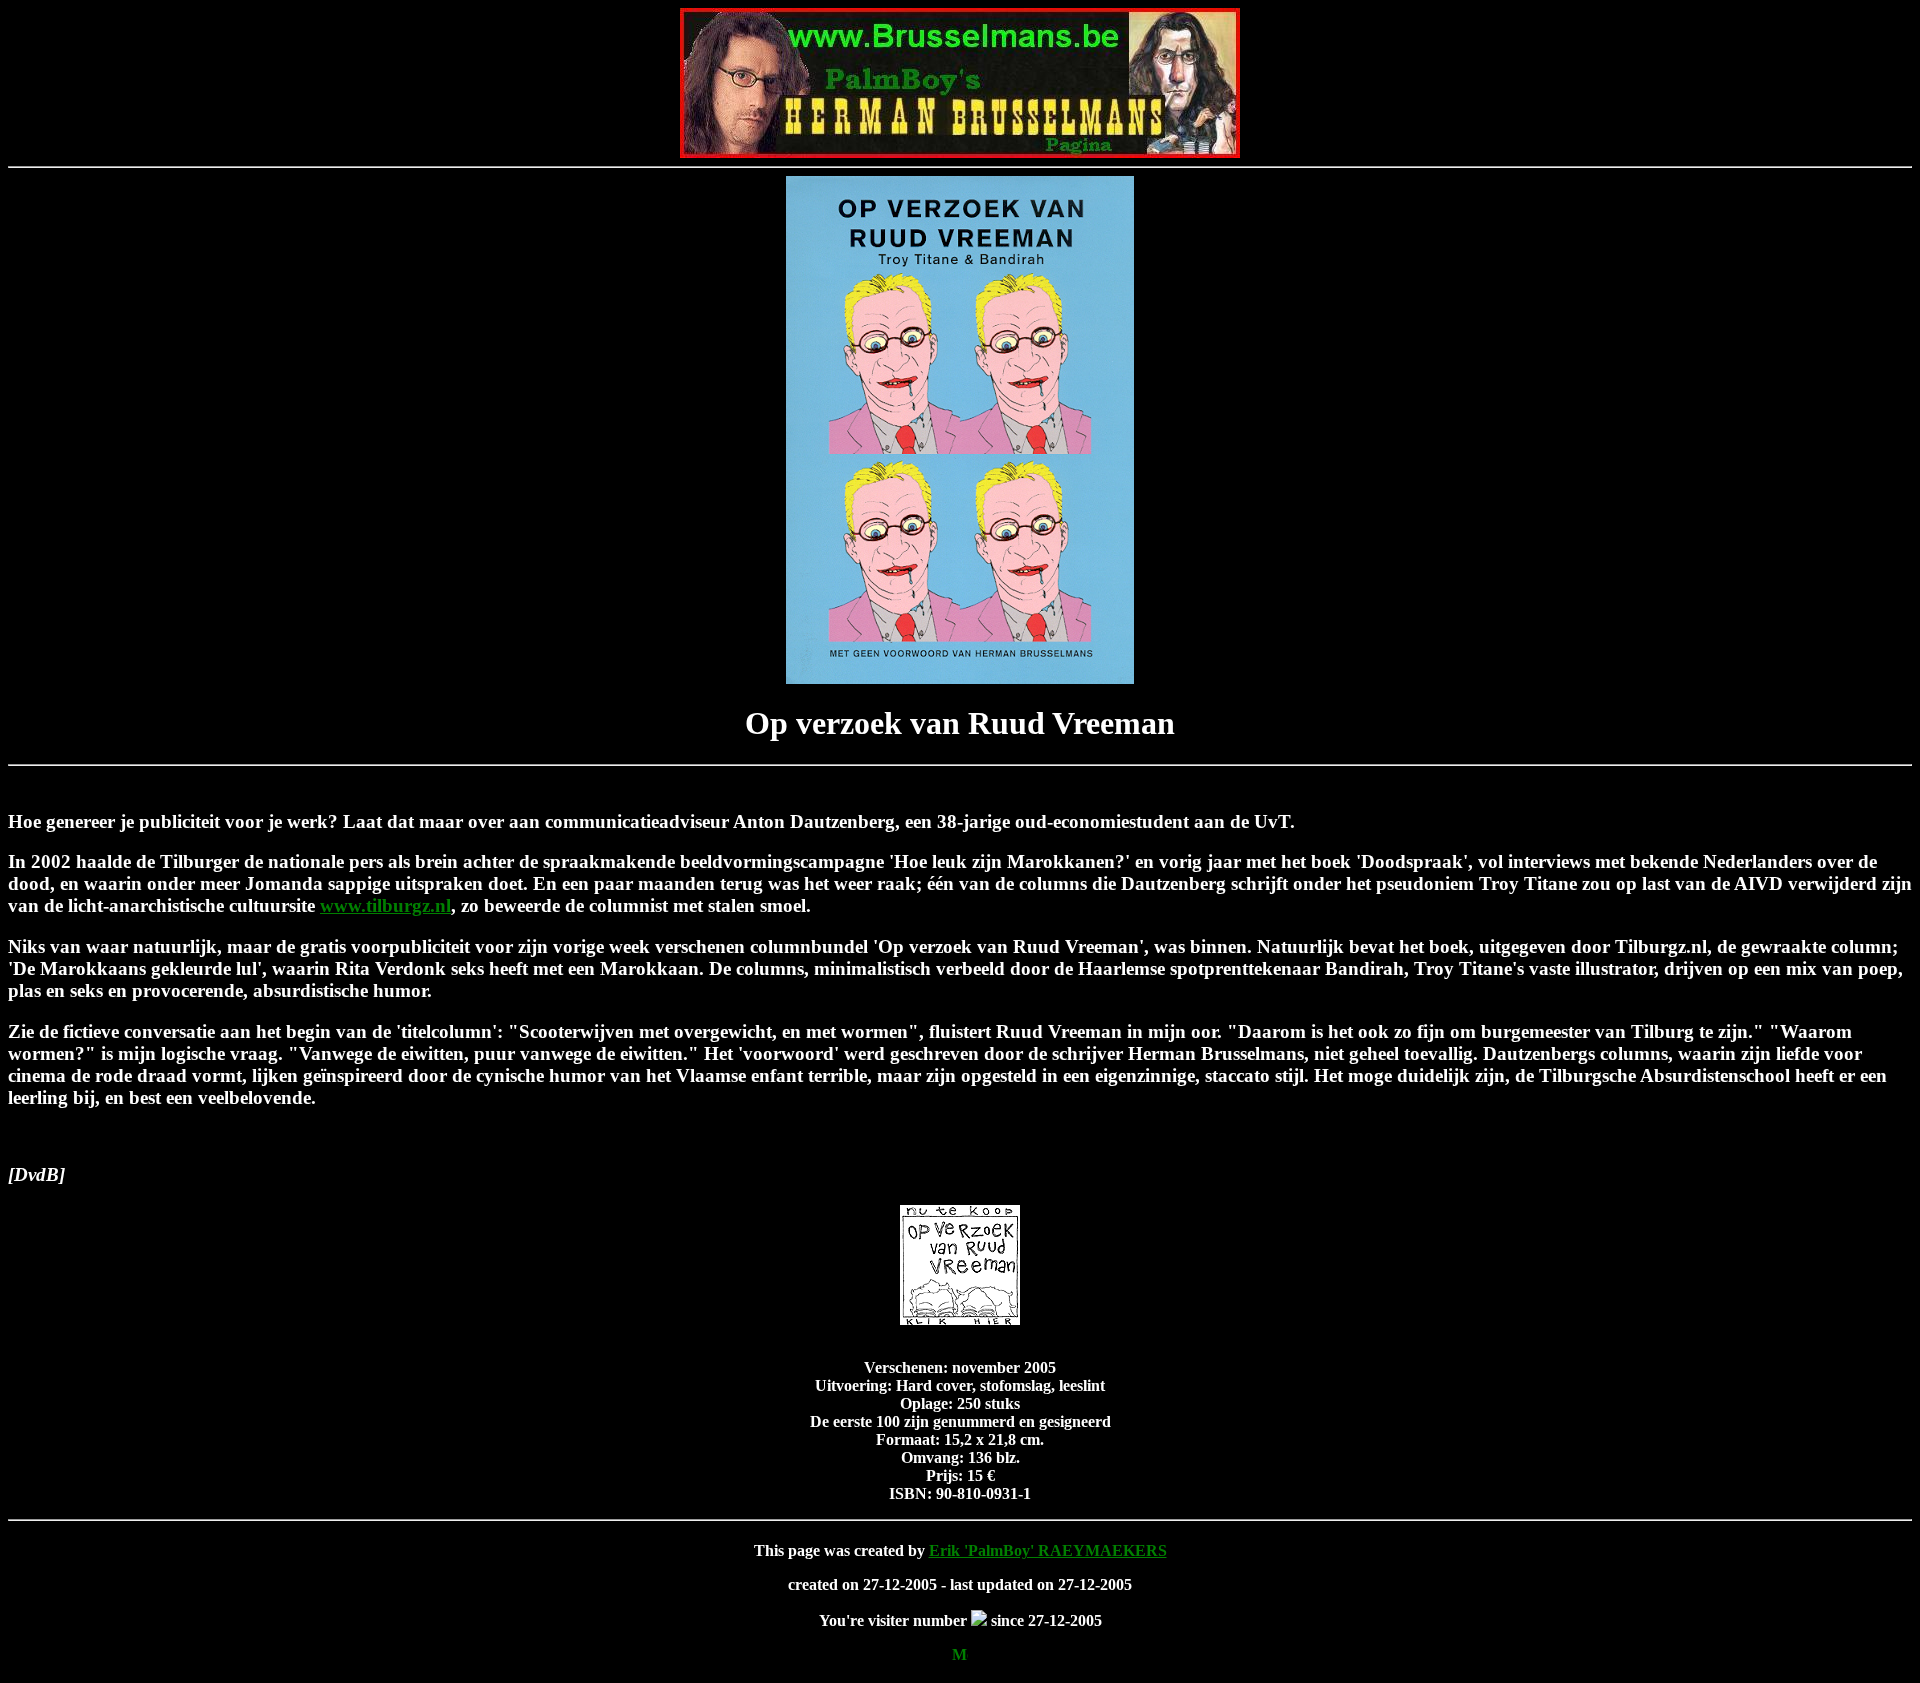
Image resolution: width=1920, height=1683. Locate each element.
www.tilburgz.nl (385, 905)
